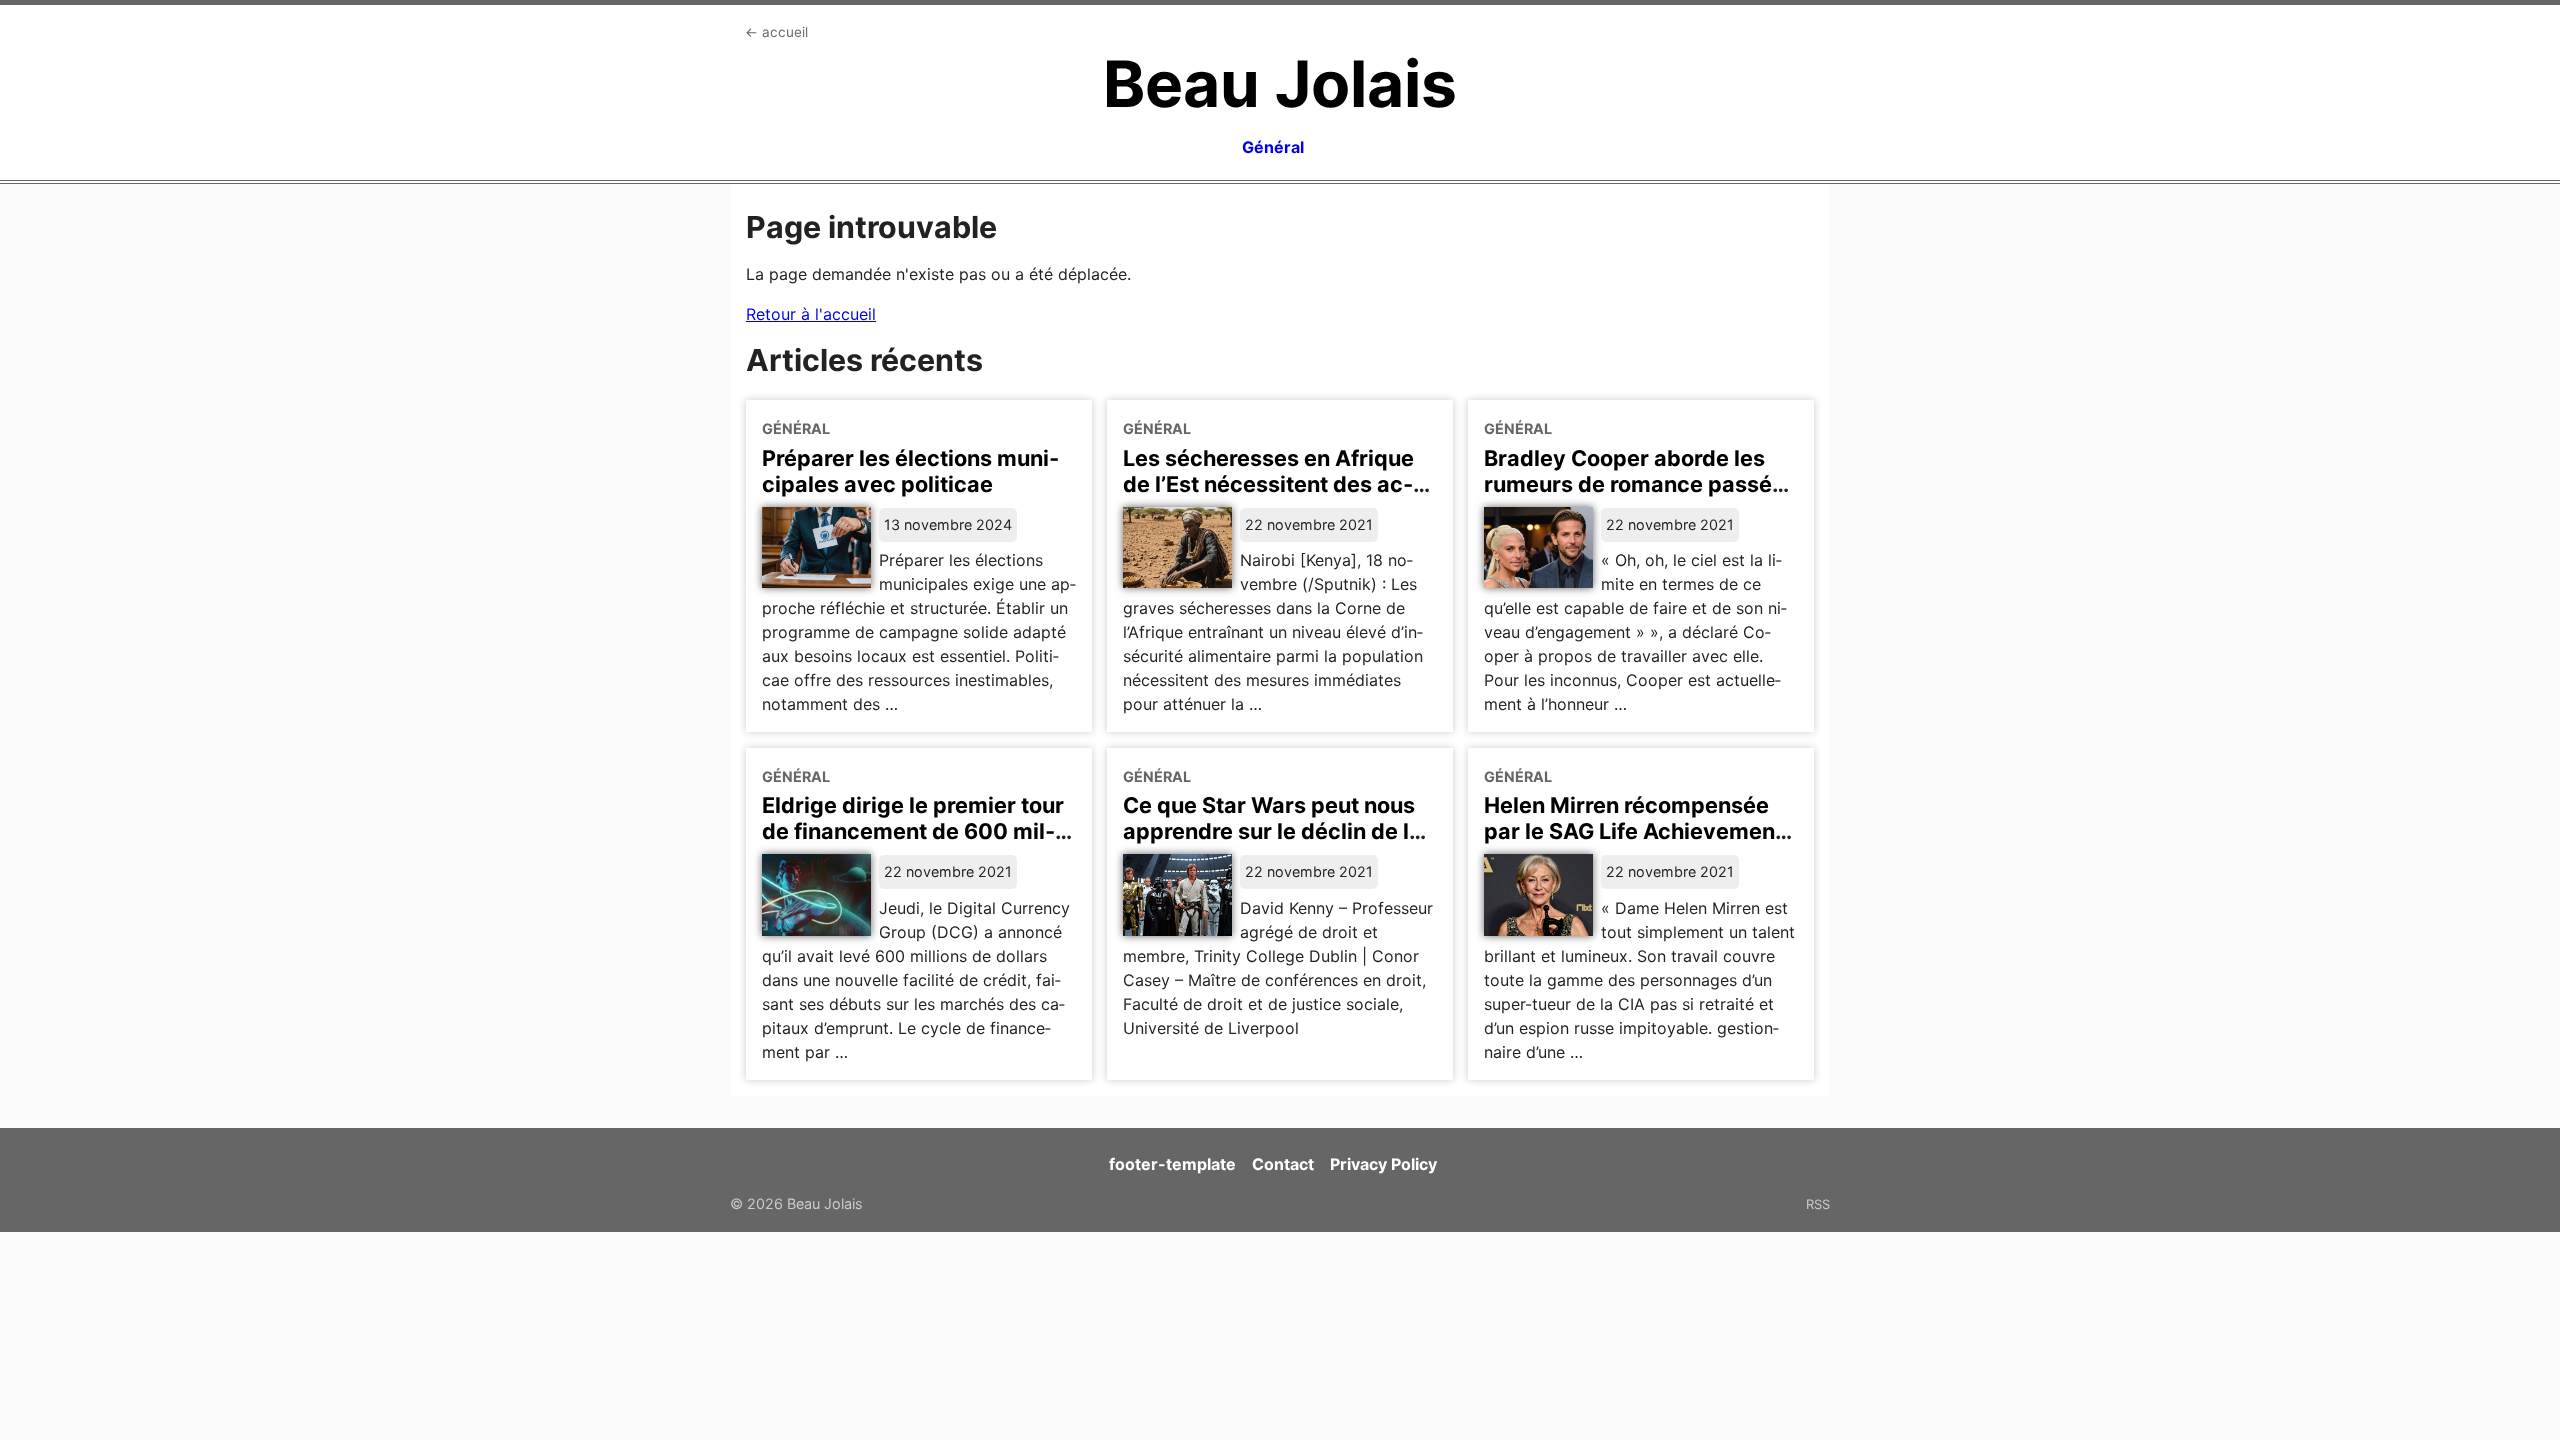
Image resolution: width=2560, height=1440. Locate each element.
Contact (1283, 1164)
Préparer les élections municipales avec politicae (910, 471)
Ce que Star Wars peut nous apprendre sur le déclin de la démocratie (1272, 831)
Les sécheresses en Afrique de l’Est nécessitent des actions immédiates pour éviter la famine (1274, 497)
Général (1273, 147)
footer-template (1172, 1164)
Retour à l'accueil (811, 314)
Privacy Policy (1383, 1164)
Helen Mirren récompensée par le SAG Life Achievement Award (1633, 831)
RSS (1818, 1204)
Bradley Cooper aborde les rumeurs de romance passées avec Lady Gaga (1640, 484)
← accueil (776, 32)
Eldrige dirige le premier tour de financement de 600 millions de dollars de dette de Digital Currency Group (913, 844)
